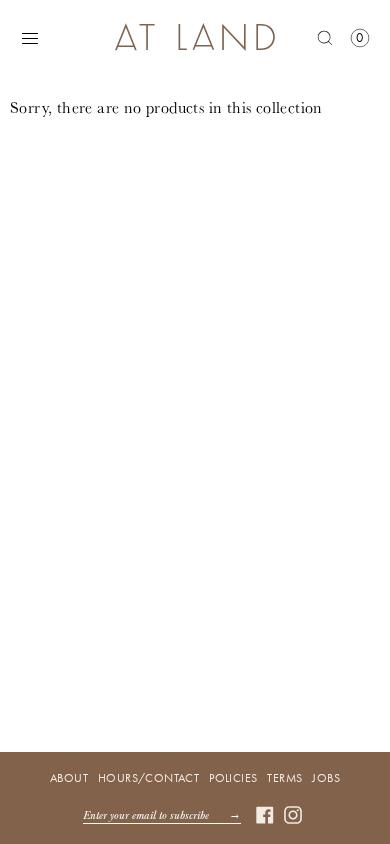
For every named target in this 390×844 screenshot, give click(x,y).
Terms (284, 778)
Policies (233, 778)
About (69, 778)
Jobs (326, 778)
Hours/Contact (148, 778)
